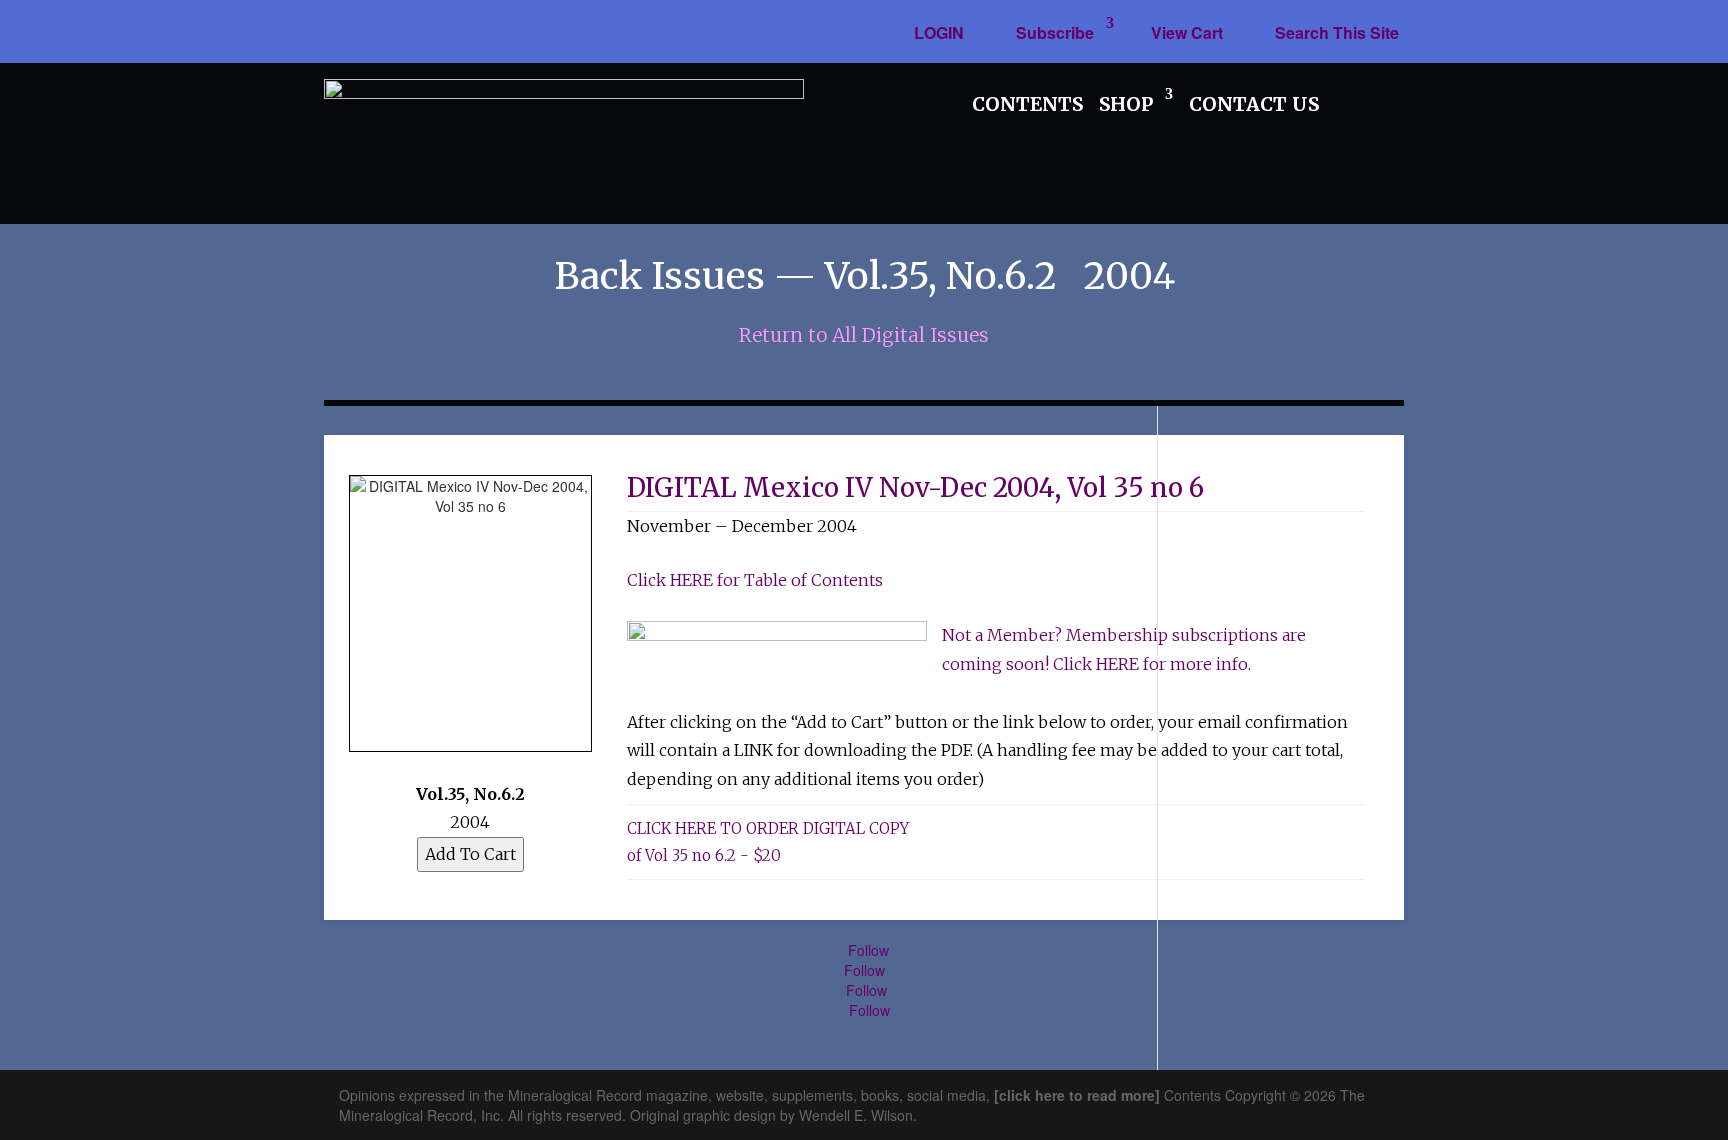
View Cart (1187, 32)
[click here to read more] (1079, 1095)
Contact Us (1254, 104)
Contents (1027, 104)
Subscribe (1055, 32)
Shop (1126, 104)
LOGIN (939, 32)
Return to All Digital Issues (864, 335)
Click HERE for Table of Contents (755, 580)
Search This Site (1337, 32)
